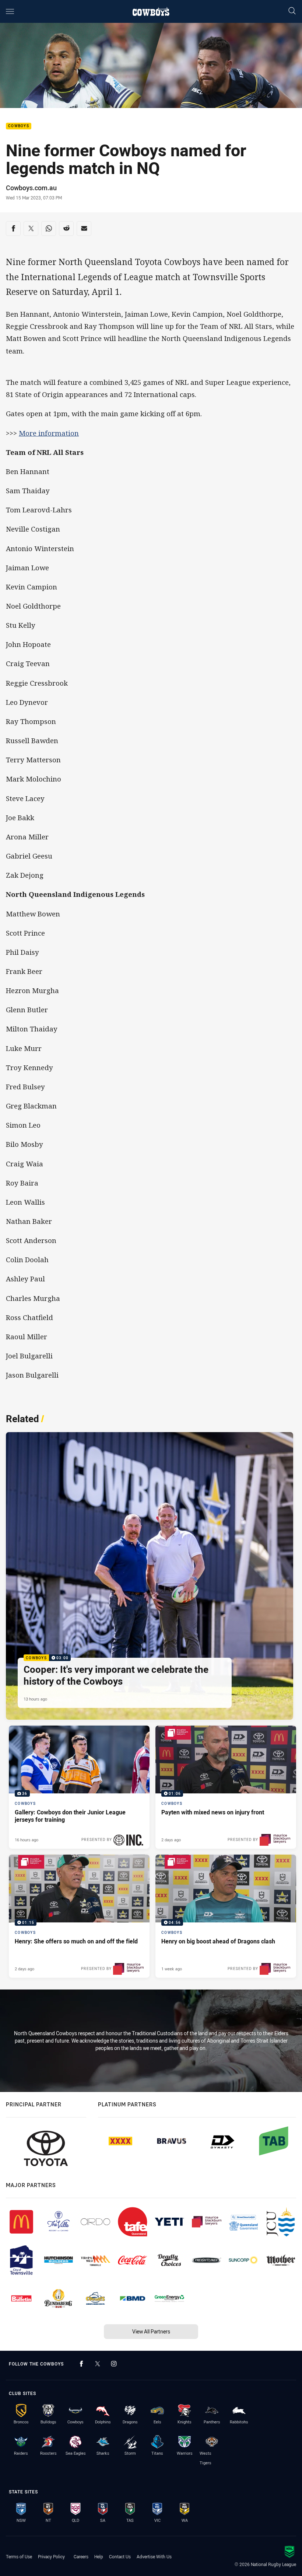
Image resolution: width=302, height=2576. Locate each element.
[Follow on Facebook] (81, 2364)
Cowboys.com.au (31, 188)
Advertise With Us (154, 2556)
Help (99, 2556)
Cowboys (19, 126)
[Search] (292, 11)
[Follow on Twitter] (98, 2364)
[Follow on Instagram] (114, 2364)
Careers (81, 2556)
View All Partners (151, 2331)
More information (49, 433)
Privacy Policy (51, 2556)
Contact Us (120, 2556)
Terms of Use (19, 2556)
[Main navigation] (10, 11)
